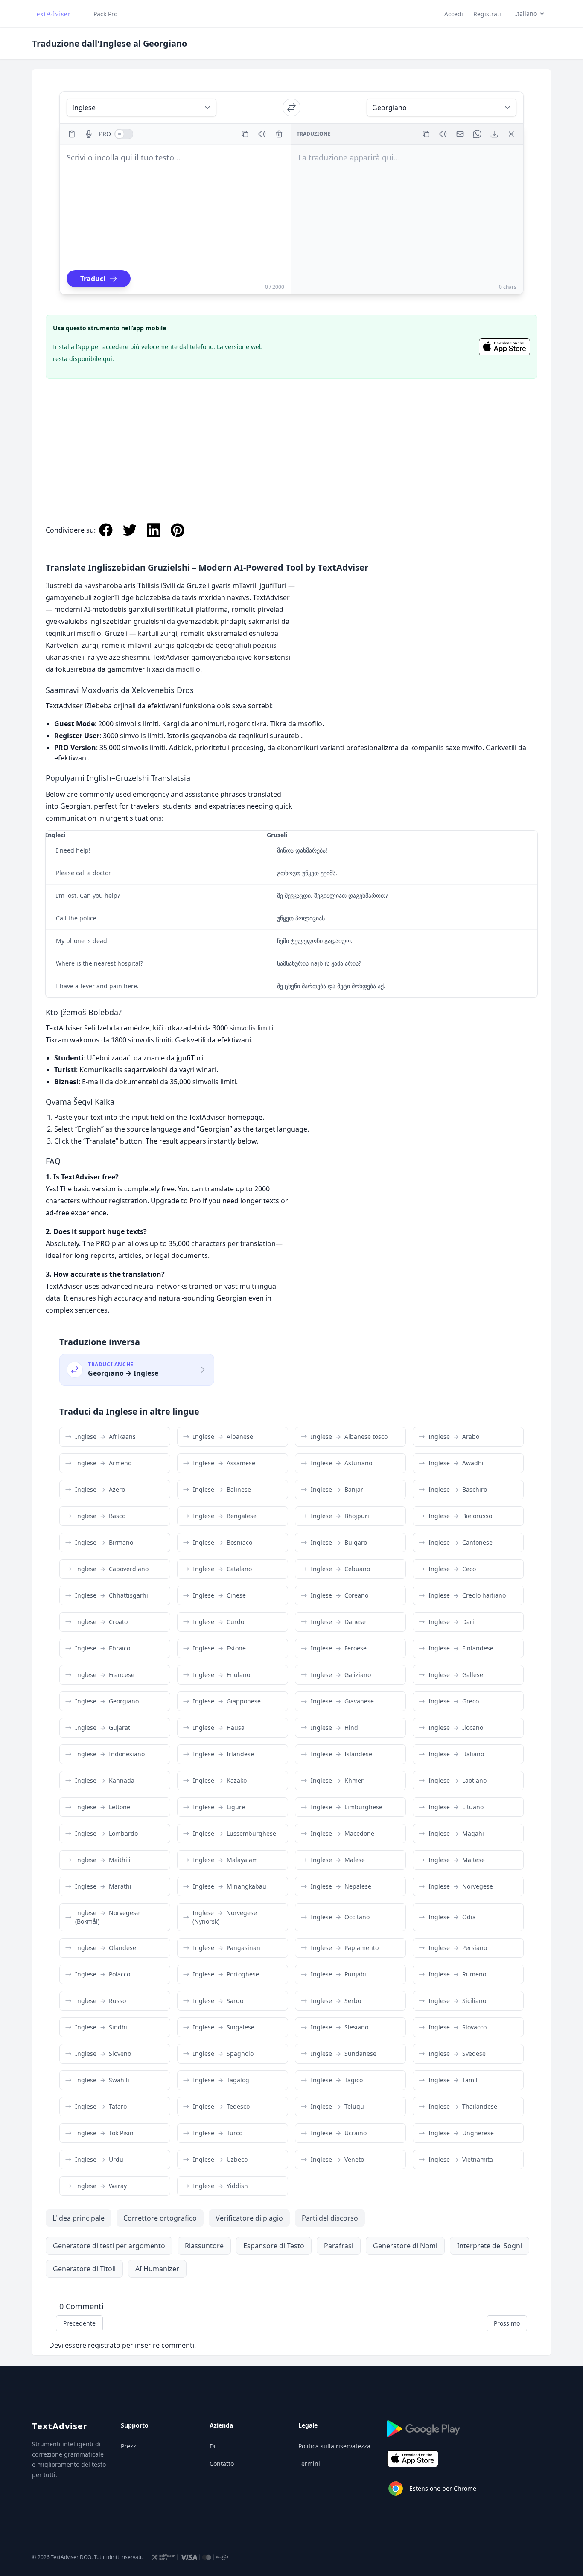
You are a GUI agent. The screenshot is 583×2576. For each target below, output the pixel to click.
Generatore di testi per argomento (109, 2246)
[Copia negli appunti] (245, 134)
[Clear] (279, 134)
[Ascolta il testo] (262, 134)
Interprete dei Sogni (490, 2246)
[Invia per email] (460, 134)
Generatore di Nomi (405, 2246)
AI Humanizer (157, 2269)
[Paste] (72, 134)
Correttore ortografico (160, 2218)
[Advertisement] (291, 442)
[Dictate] (89, 134)
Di (213, 2446)
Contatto (222, 2464)
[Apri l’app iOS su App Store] (504, 347)
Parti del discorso (330, 2218)
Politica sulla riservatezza (334, 2446)
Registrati (487, 14)
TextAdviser (60, 2426)
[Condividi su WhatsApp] (477, 134)
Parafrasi (339, 2246)
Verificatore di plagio (249, 2218)
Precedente (79, 2323)
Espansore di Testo (274, 2246)
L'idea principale (79, 2218)
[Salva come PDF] (494, 134)
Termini (309, 2464)
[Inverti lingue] (291, 108)
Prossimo (507, 2323)
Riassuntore (204, 2246)
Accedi (454, 14)
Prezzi (129, 2446)
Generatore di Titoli (84, 2269)
